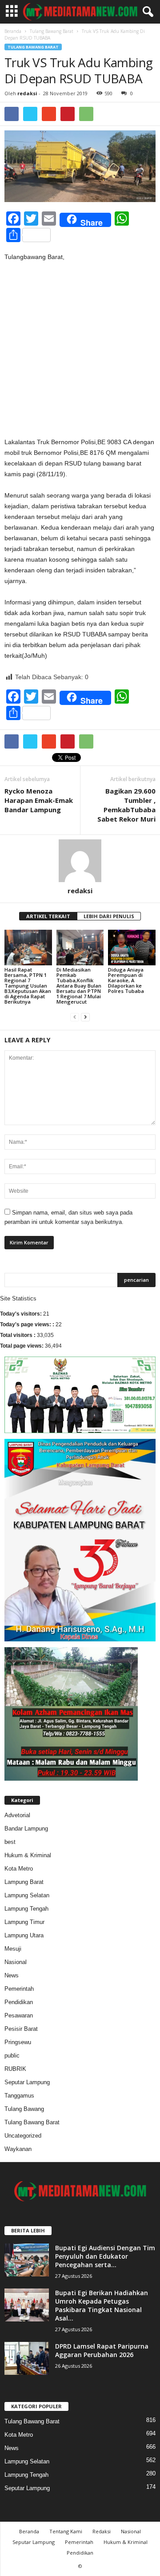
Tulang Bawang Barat (52, 31)
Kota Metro (19, 1869)
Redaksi (102, 2531)
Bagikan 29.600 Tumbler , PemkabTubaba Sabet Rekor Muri (126, 805)
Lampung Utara (24, 1935)
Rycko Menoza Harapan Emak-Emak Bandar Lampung (39, 800)
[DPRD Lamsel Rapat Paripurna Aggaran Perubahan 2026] (27, 2359)
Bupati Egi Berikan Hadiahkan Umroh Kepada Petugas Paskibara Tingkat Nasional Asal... (102, 2305)
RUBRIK (15, 2069)
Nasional (16, 1962)
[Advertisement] (80, 353)
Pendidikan (19, 2002)
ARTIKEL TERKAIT (48, 916)
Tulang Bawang (24, 2109)
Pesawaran (19, 2015)
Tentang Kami (66, 2531)
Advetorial (17, 1815)
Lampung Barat (24, 1882)
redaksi (27, 93)
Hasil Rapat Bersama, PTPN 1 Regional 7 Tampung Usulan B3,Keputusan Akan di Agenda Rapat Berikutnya (28, 986)
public (12, 2056)
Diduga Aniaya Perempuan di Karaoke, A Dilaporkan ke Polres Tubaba (126, 980)
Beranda (13, 31)
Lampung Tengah (26, 1909)
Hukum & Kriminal (28, 1855)
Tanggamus (19, 2096)
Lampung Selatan (27, 1895)
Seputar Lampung (27, 2082)
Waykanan (18, 2149)
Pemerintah (19, 1989)
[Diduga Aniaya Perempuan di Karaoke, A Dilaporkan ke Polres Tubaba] (132, 948)
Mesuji (13, 1949)
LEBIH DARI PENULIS (109, 916)
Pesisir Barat (21, 2029)
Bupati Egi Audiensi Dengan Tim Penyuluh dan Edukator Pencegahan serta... (105, 2256)
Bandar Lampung (26, 1829)
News (12, 1975)
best (10, 1842)
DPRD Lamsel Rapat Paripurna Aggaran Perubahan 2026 (102, 2350)
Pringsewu (18, 2042)
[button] (146, 12)
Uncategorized (23, 2136)
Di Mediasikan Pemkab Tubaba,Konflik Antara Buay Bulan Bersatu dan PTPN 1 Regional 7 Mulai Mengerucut (79, 986)
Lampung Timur (24, 1922)
